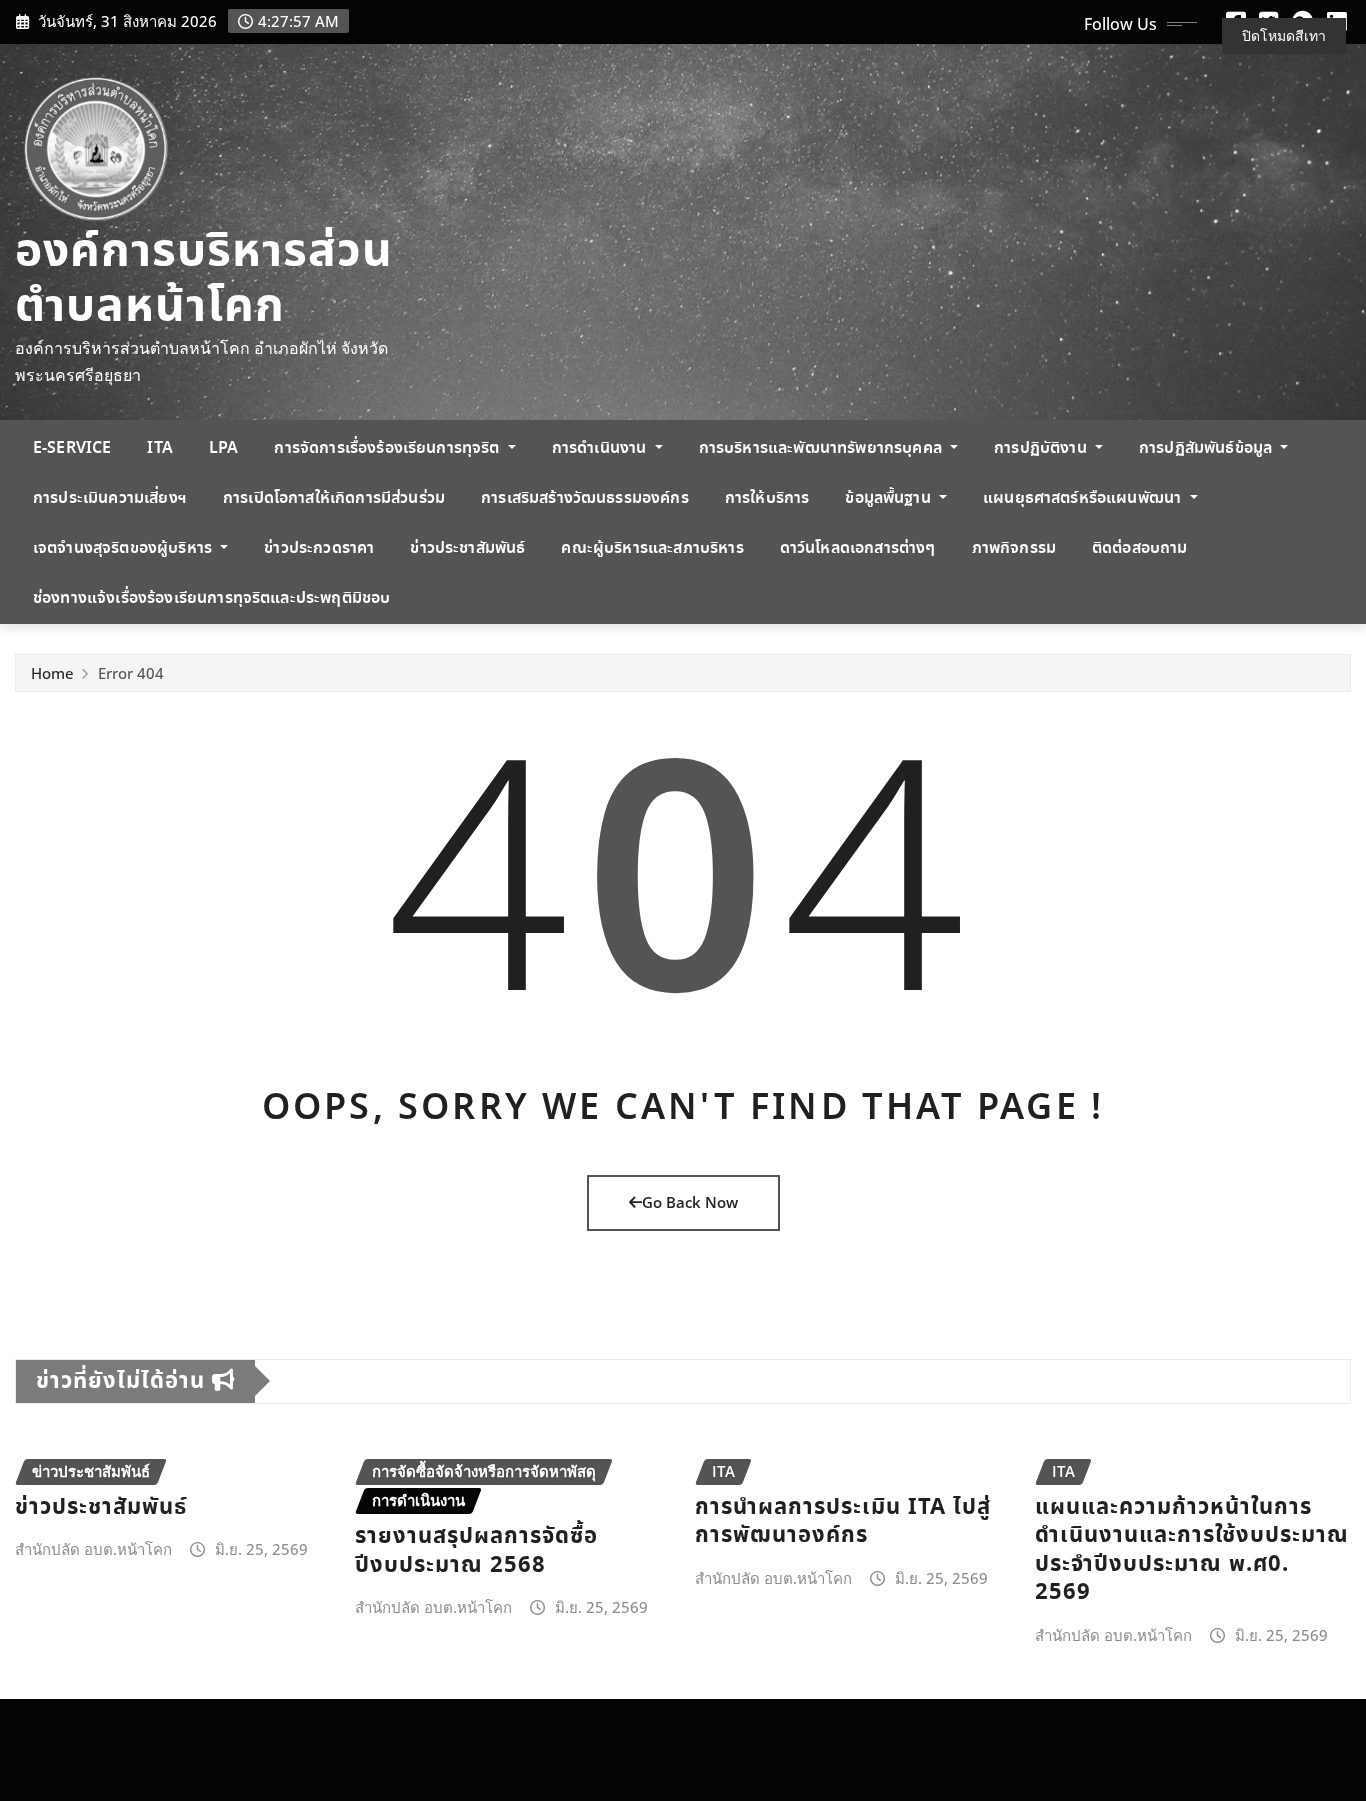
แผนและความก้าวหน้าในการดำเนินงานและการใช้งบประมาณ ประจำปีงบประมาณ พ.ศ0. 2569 (1192, 1550)
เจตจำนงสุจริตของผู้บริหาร (124, 548)
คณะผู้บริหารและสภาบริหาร (652, 548)
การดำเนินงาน (601, 448)
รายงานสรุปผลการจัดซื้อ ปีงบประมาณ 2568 (476, 1551)
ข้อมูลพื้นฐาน (890, 498)
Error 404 (131, 673)
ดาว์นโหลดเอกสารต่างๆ (858, 548)
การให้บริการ (767, 498)
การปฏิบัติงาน (1042, 448)
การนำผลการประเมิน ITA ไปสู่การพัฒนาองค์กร (843, 1522)
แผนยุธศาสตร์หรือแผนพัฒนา (1084, 498)
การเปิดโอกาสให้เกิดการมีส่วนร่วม (334, 498)
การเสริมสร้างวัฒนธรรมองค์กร (585, 498)
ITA (159, 448)
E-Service (72, 448)
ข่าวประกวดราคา (319, 548)
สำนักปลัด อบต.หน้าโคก (93, 1549)
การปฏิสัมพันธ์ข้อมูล (1207, 448)
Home (52, 673)
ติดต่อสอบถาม (1140, 548)
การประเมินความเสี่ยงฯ (110, 498)
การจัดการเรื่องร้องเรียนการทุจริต (388, 448)
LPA (223, 448)
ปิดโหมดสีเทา (1284, 35)
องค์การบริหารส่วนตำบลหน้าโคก (204, 280)
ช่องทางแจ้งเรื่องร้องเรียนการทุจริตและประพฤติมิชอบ (211, 598)
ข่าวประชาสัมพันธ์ (467, 548)
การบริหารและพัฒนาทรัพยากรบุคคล (822, 448)
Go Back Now (690, 1202)
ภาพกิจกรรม (1014, 548)
